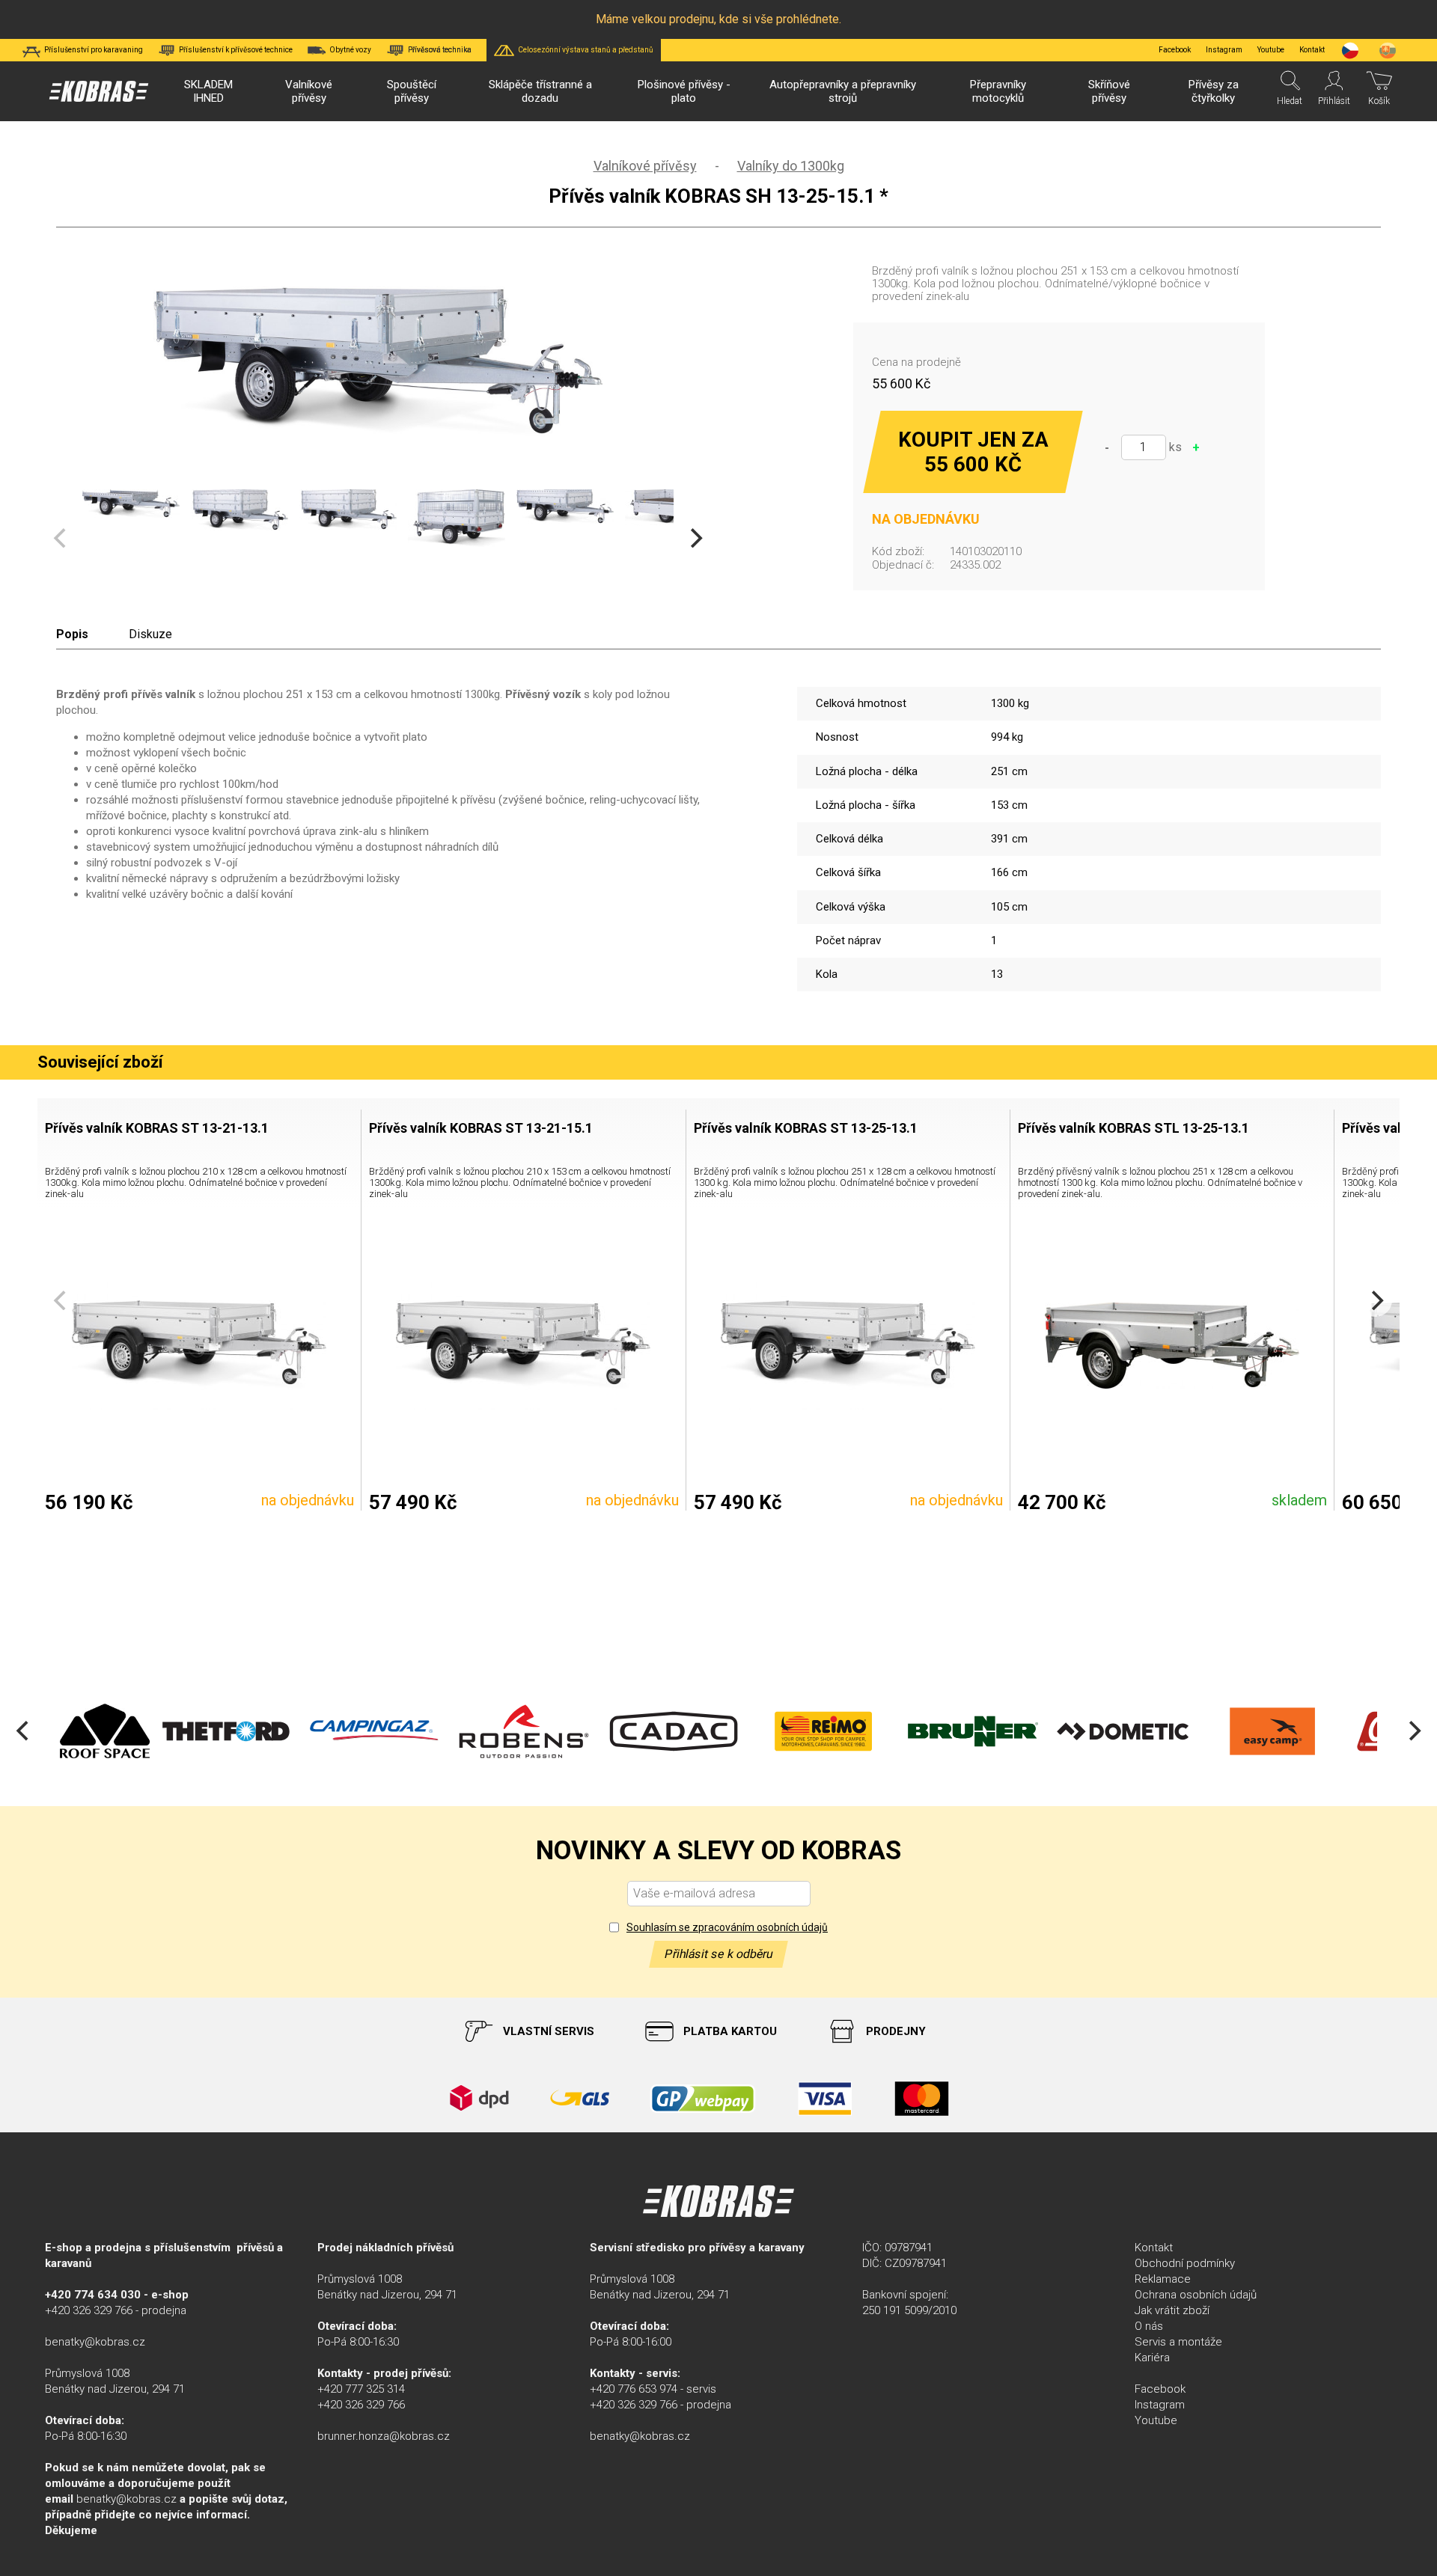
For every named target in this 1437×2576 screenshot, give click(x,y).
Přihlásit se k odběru (718, 1954)
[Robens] (496, 1731)
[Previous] (24, 1731)
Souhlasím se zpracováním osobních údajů (727, 1927)
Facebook (1175, 50)
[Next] (695, 538)
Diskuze (150, 634)
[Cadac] (646, 1731)
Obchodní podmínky (1185, 2263)
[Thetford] (197, 1731)
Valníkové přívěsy (645, 166)
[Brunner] (945, 1731)
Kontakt (1154, 2248)
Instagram (1224, 50)
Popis (72, 634)
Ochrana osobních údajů (1196, 2295)
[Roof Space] (76, 1731)
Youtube (1271, 50)
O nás (1149, 2326)
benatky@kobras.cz (95, 2342)
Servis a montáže (1178, 2342)
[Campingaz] (347, 1731)
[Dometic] (1094, 1731)
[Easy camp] (1245, 1731)
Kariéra (1152, 2358)
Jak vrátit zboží (1172, 2310)
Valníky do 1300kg (791, 166)
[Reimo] (796, 1731)
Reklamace (1163, 2279)
